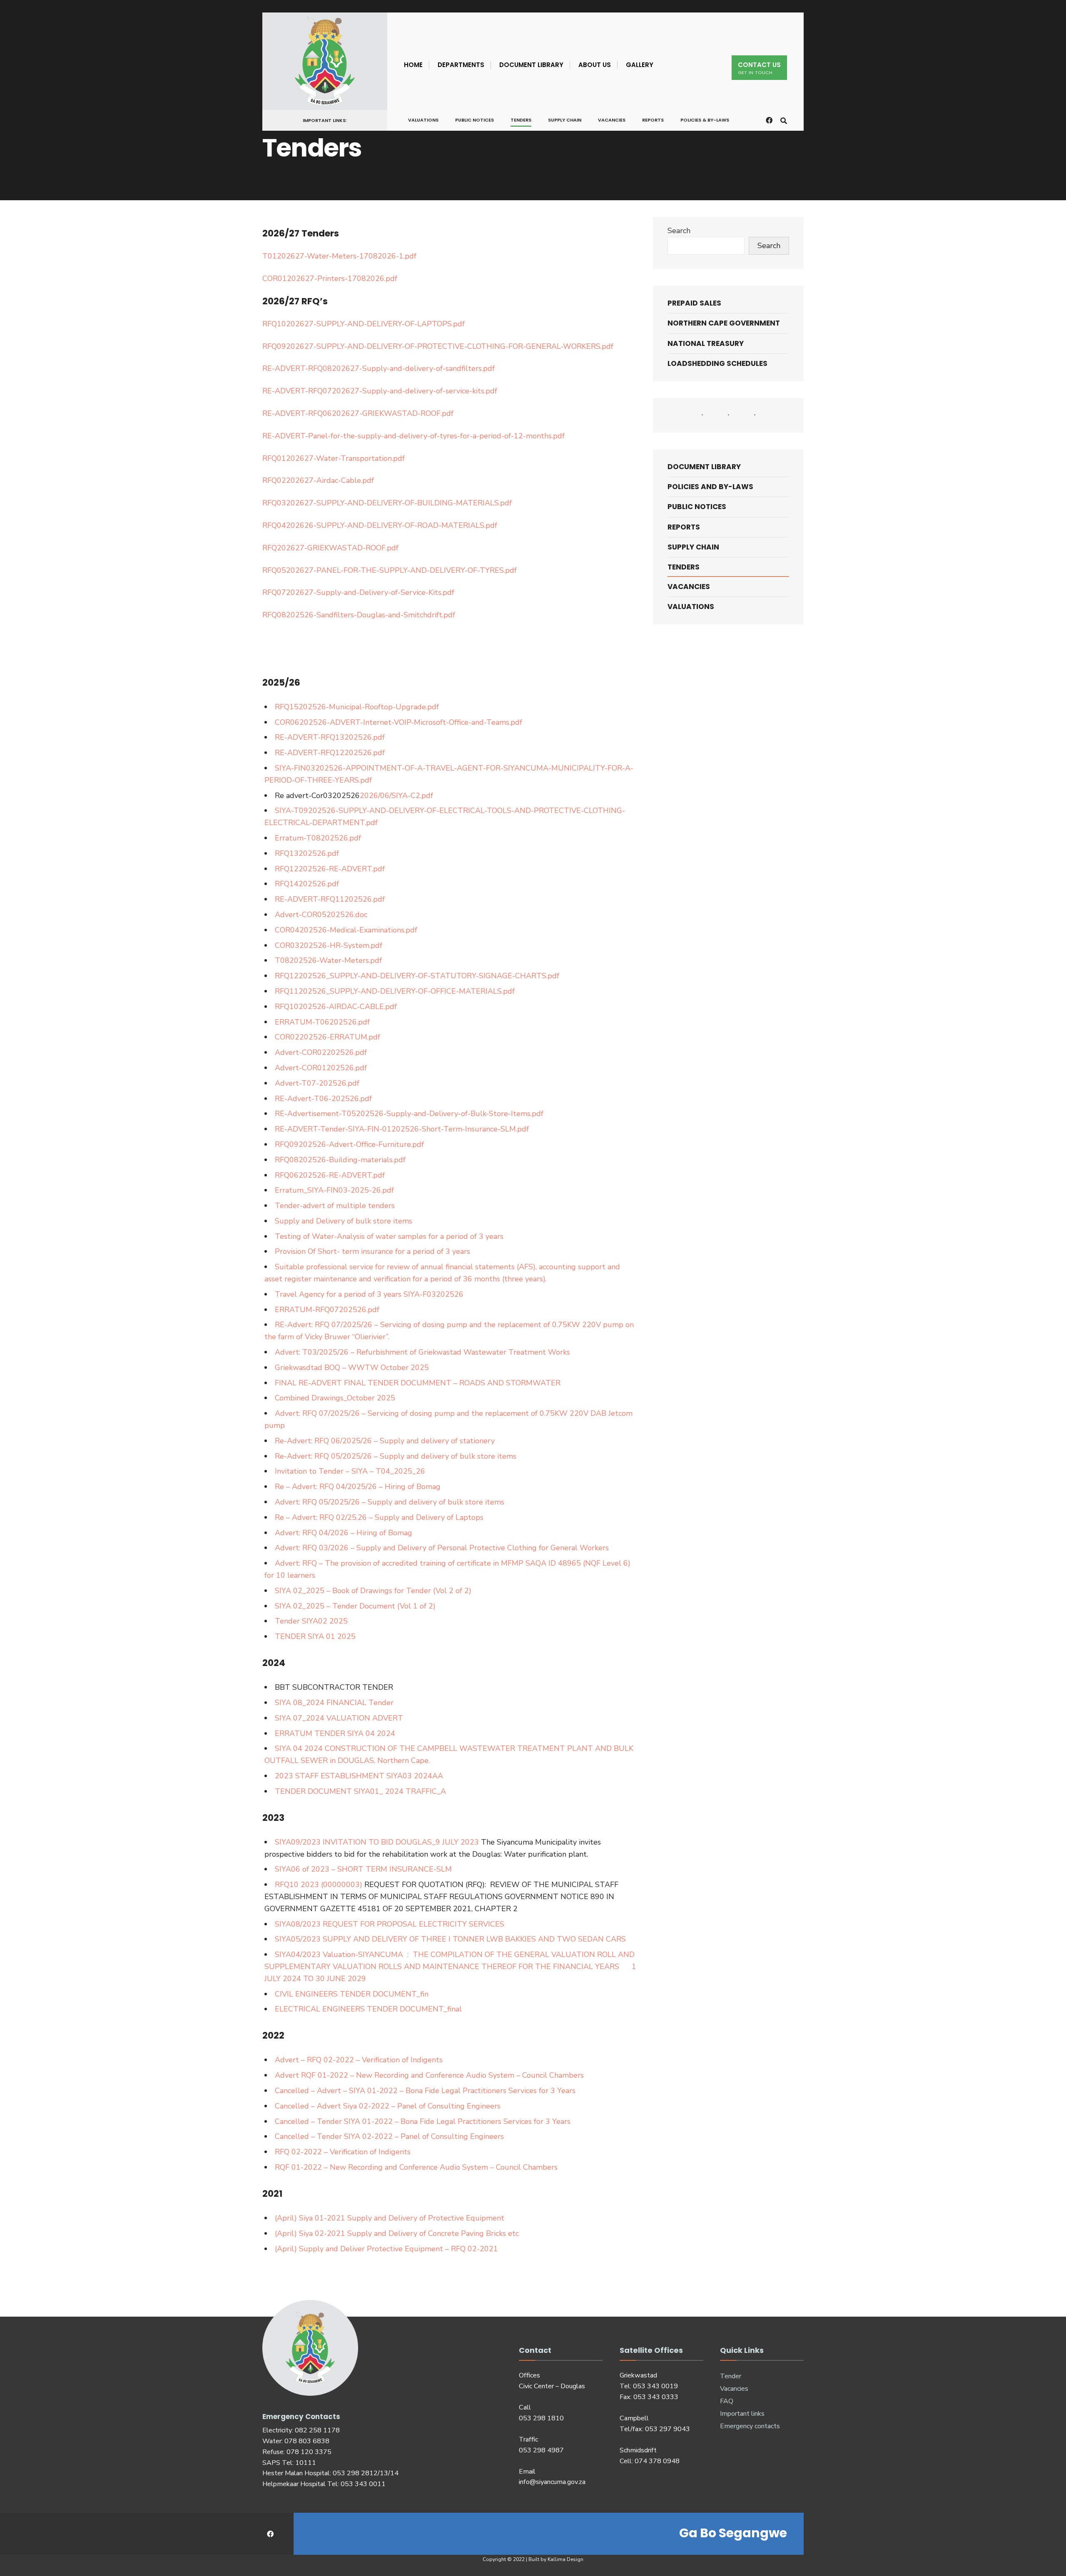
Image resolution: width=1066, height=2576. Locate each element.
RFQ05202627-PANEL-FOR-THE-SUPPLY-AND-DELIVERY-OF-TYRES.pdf (390, 570)
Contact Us (759, 68)
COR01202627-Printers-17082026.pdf (330, 278)
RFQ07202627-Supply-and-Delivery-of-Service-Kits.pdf (358, 592)
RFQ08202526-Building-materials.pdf (340, 1160)
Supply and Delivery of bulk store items (344, 1221)
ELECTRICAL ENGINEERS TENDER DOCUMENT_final (368, 2009)
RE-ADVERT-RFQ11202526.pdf (330, 899)
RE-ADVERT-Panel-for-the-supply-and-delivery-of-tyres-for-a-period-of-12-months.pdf (413, 436)
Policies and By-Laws (710, 487)
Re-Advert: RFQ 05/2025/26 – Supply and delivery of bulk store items (396, 1456)
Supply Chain (565, 120)
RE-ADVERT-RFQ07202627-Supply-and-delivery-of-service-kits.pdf (380, 391)
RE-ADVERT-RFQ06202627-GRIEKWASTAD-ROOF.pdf (358, 413)
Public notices (474, 120)
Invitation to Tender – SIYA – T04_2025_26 (350, 1471)
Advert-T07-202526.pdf (317, 1083)
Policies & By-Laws (705, 120)
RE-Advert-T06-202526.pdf (323, 1099)
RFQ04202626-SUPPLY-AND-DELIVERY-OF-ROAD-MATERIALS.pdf (380, 525)
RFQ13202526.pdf (307, 853)
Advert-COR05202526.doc (321, 915)
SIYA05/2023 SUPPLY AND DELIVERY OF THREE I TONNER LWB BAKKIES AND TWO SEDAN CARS (450, 1939)
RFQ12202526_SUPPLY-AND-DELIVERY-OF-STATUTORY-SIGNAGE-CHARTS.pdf (417, 976)
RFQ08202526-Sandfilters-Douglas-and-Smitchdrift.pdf (359, 615)
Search (679, 231)
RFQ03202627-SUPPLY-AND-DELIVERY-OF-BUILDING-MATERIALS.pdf (387, 503)
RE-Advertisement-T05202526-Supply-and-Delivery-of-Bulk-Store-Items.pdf (409, 1114)
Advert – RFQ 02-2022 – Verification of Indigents (359, 2060)
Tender (731, 2376)
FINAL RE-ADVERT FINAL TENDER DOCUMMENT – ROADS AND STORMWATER (418, 1383)
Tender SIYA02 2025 (311, 1621)
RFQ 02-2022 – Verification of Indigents (343, 2152)
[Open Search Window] (784, 120)
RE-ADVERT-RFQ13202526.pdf (330, 737)
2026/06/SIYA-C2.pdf (396, 796)
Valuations (423, 120)
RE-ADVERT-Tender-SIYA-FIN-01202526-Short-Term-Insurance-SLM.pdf (402, 1129)
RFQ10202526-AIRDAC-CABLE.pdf (336, 1007)
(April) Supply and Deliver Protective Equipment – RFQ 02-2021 (386, 2249)
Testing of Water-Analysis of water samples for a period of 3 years (389, 1236)
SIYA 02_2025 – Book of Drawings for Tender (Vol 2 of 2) (373, 1591)
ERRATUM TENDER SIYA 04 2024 (335, 1733)
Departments (461, 65)
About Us (595, 65)
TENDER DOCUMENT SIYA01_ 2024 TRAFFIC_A (360, 1791)
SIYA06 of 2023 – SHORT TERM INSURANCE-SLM (363, 1869)
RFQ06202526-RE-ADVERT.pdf (330, 1175)
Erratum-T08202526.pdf (318, 838)
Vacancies (612, 120)
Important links (742, 2414)
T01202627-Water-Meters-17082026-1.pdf (339, 256)
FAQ (727, 2401)
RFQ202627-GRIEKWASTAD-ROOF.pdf (330, 548)
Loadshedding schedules (717, 363)
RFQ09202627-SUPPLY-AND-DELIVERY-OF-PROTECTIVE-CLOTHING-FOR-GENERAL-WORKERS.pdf (438, 346)
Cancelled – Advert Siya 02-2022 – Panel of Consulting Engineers (388, 2106)
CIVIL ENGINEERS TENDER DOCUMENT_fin (352, 1994)
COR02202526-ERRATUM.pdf (328, 1037)
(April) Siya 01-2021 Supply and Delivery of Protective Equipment (390, 2218)
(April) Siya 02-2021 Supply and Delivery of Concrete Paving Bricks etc (397, 2233)
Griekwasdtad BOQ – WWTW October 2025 (352, 1368)
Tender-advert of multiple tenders (335, 1206)
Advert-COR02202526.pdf (321, 1052)
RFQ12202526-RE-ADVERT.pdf (330, 869)
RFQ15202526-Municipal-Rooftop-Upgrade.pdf (357, 707)
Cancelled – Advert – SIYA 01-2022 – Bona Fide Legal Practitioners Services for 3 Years (425, 2091)
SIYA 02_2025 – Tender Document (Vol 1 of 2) (355, 1606)
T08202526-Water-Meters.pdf (328, 960)
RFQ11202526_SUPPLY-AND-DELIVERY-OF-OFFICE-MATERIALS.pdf (395, 991)
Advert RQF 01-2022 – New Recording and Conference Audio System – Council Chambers (429, 2075)
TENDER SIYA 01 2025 (315, 1636)
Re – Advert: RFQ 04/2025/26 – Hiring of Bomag (358, 1487)
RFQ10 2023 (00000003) (319, 1885)
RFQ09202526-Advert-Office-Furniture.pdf (349, 1144)
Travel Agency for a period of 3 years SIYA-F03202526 (369, 1294)
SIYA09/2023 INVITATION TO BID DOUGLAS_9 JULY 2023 (377, 1842)
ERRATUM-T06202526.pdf (322, 1022)
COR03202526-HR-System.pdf (329, 945)
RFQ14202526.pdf (307, 884)
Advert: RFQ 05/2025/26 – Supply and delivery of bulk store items (390, 1502)
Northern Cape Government (724, 323)
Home (413, 65)
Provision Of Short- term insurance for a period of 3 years (372, 1251)
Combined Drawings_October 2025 (335, 1398)
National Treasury (706, 343)
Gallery (640, 65)
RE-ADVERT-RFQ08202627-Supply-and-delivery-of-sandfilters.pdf (379, 368)
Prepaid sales (694, 303)
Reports (653, 120)
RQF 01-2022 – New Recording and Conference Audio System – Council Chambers (416, 2167)
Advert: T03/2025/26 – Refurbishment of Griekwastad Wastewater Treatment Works (422, 1352)
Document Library (531, 65)
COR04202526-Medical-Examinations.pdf (346, 930)
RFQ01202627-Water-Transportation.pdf (334, 458)
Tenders (521, 120)
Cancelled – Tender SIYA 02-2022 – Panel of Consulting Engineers (389, 2136)
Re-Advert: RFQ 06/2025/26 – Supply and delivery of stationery (385, 1441)
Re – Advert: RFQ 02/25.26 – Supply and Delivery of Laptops (379, 1517)
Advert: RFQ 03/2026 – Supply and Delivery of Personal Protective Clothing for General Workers (442, 1548)
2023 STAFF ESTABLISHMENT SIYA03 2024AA (359, 1776)
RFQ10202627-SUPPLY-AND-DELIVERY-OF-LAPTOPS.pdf (364, 324)
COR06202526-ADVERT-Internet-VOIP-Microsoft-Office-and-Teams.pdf (399, 722)
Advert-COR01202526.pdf (321, 1068)
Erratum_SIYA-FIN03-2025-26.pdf (334, 1190)
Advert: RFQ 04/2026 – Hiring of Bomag (344, 1533)
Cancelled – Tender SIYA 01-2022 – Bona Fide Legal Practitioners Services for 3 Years (423, 2121)
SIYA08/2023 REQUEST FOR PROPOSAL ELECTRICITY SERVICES (390, 1924)
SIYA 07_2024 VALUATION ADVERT (339, 1718)
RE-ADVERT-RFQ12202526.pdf (330, 753)
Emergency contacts (750, 2426)
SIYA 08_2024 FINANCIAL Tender (334, 1703)
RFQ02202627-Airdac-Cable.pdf (318, 480)
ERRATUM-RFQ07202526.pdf (327, 1310)
